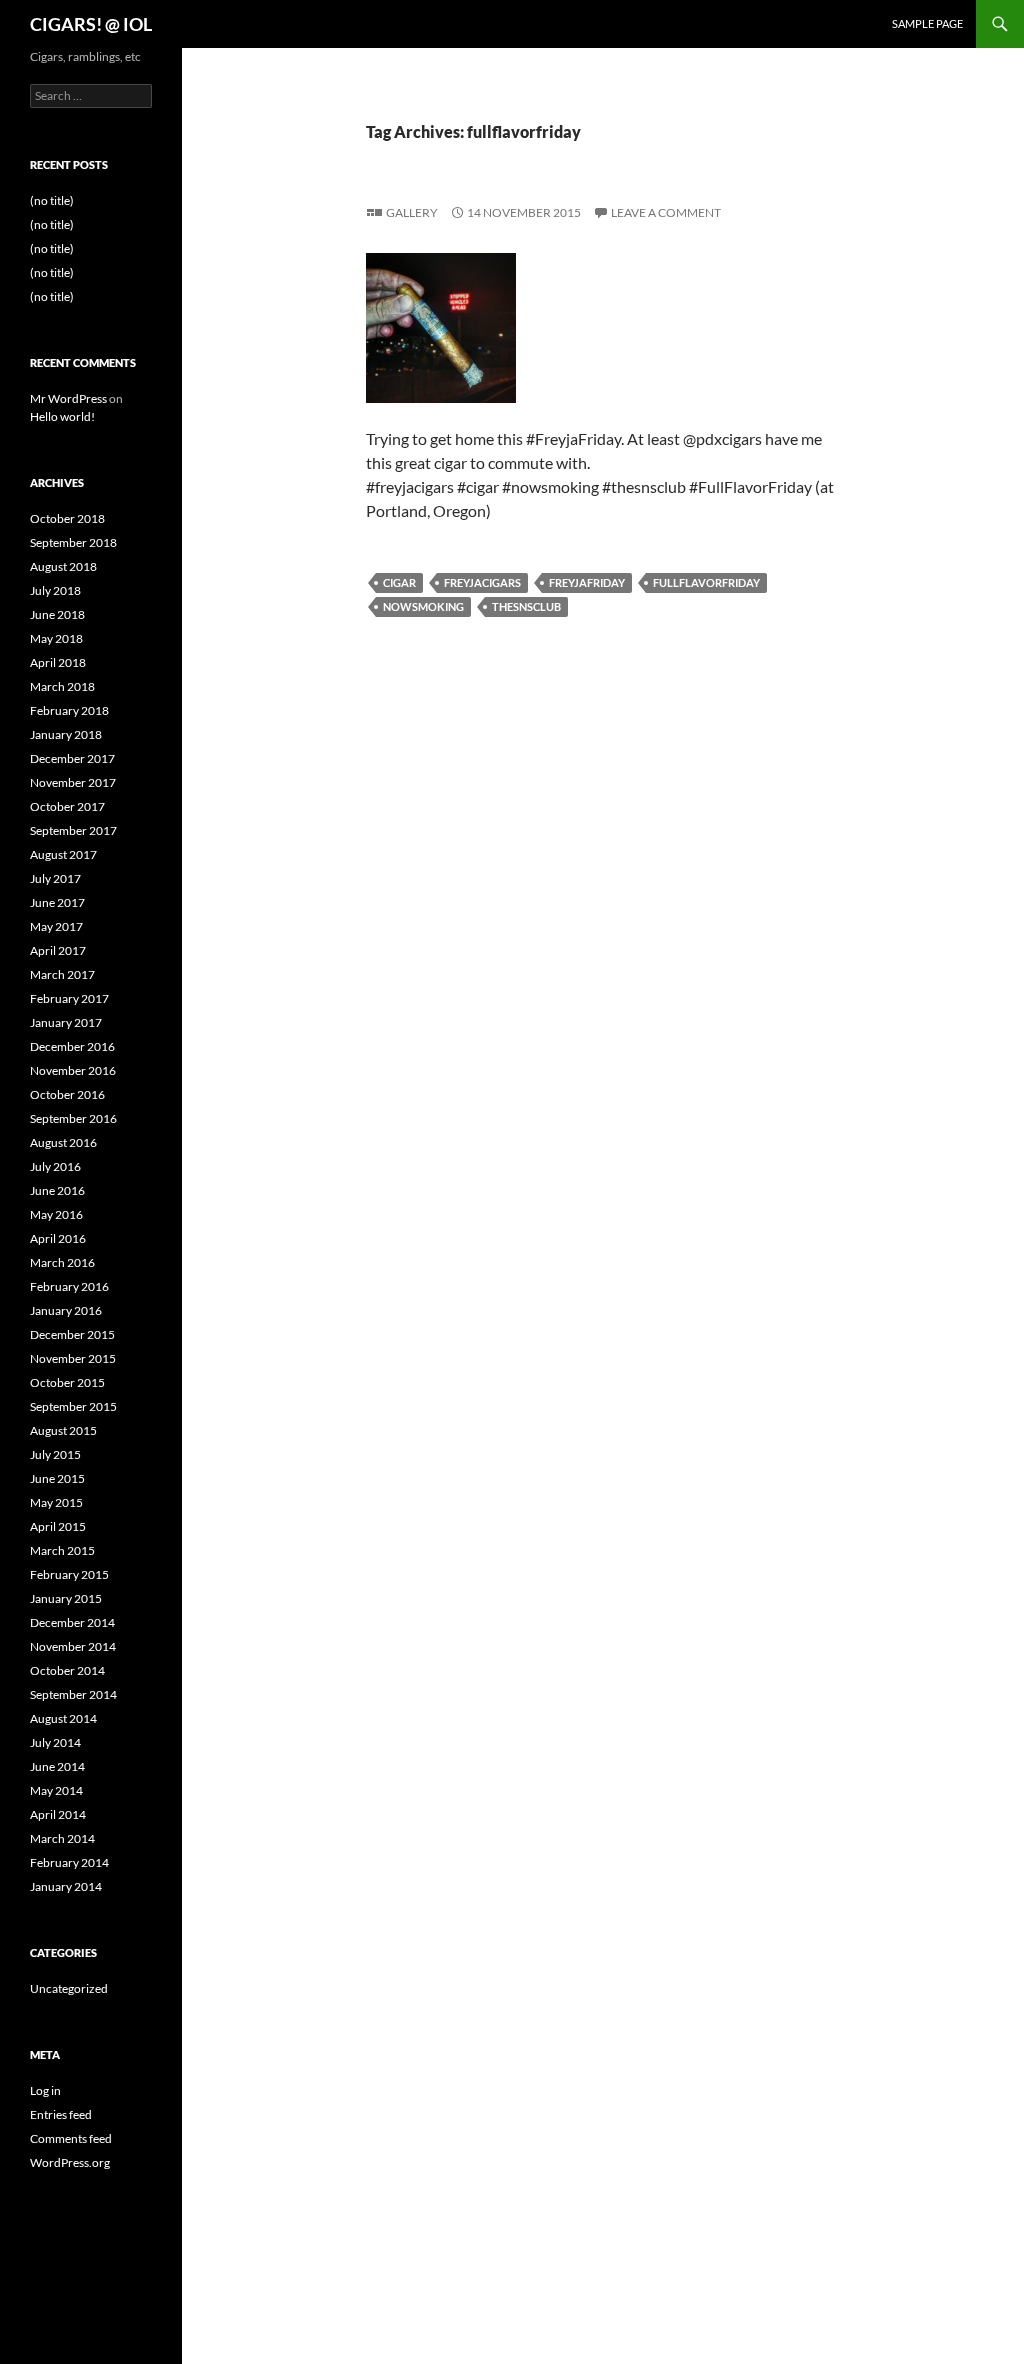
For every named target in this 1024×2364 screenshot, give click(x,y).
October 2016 (67, 1094)
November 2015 (73, 1358)
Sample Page (927, 23)
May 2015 (56, 1502)
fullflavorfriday (706, 582)
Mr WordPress (68, 398)
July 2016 (55, 1166)
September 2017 (73, 830)
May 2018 (56, 638)
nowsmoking (423, 606)
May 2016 (56, 1214)
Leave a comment (666, 212)
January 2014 (66, 1886)
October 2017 (67, 806)
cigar (399, 582)
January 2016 (66, 1310)
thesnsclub (526, 606)
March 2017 (62, 974)
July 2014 (55, 1742)
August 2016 (63, 1142)
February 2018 (69, 710)
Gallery (412, 212)
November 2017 (73, 782)
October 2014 (67, 1670)
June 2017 (57, 902)
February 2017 (69, 998)
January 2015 (66, 1598)
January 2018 (66, 734)
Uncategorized (69, 1988)
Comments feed (71, 2138)
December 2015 (72, 1334)
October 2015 (67, 1382)
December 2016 (72, 1046)
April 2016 (58, 1238)
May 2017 (56, 926)
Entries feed (61, 2114)
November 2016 (73, 1070)
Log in (45, 2090)
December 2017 (72, 758)
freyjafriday (587, 582)
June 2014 (57, 1766)
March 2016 (62, 1262)
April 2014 (58, 1814)
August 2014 (63, 1718)
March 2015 (62, 1550)
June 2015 (57, 1478)
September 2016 (73, 1118)
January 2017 (66, 1022)
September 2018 (73, 542)
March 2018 (62, 686)
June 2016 (57, 1190)
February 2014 (69, 1862)
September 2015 (73, 1406)
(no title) (52, 200)
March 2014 (62, 1838)
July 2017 (55, 878)
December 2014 (72, 1622)
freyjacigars (482, 582)
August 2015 (63, 1430)
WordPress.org (70, 2162)
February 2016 (69, 1286)
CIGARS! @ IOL (91, 24)
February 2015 (69, 1574)
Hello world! (62, 416)
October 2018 (67, 518)
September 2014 (73, 1694)
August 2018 (63, 566)
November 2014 (73, 1646)
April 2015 (58, 1526)
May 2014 (56, 1790)
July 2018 (55, 590)
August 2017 (63, 854)
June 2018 (57, 614)
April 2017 (58, 950)
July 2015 (55, 1454)
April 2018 (58, 662)
